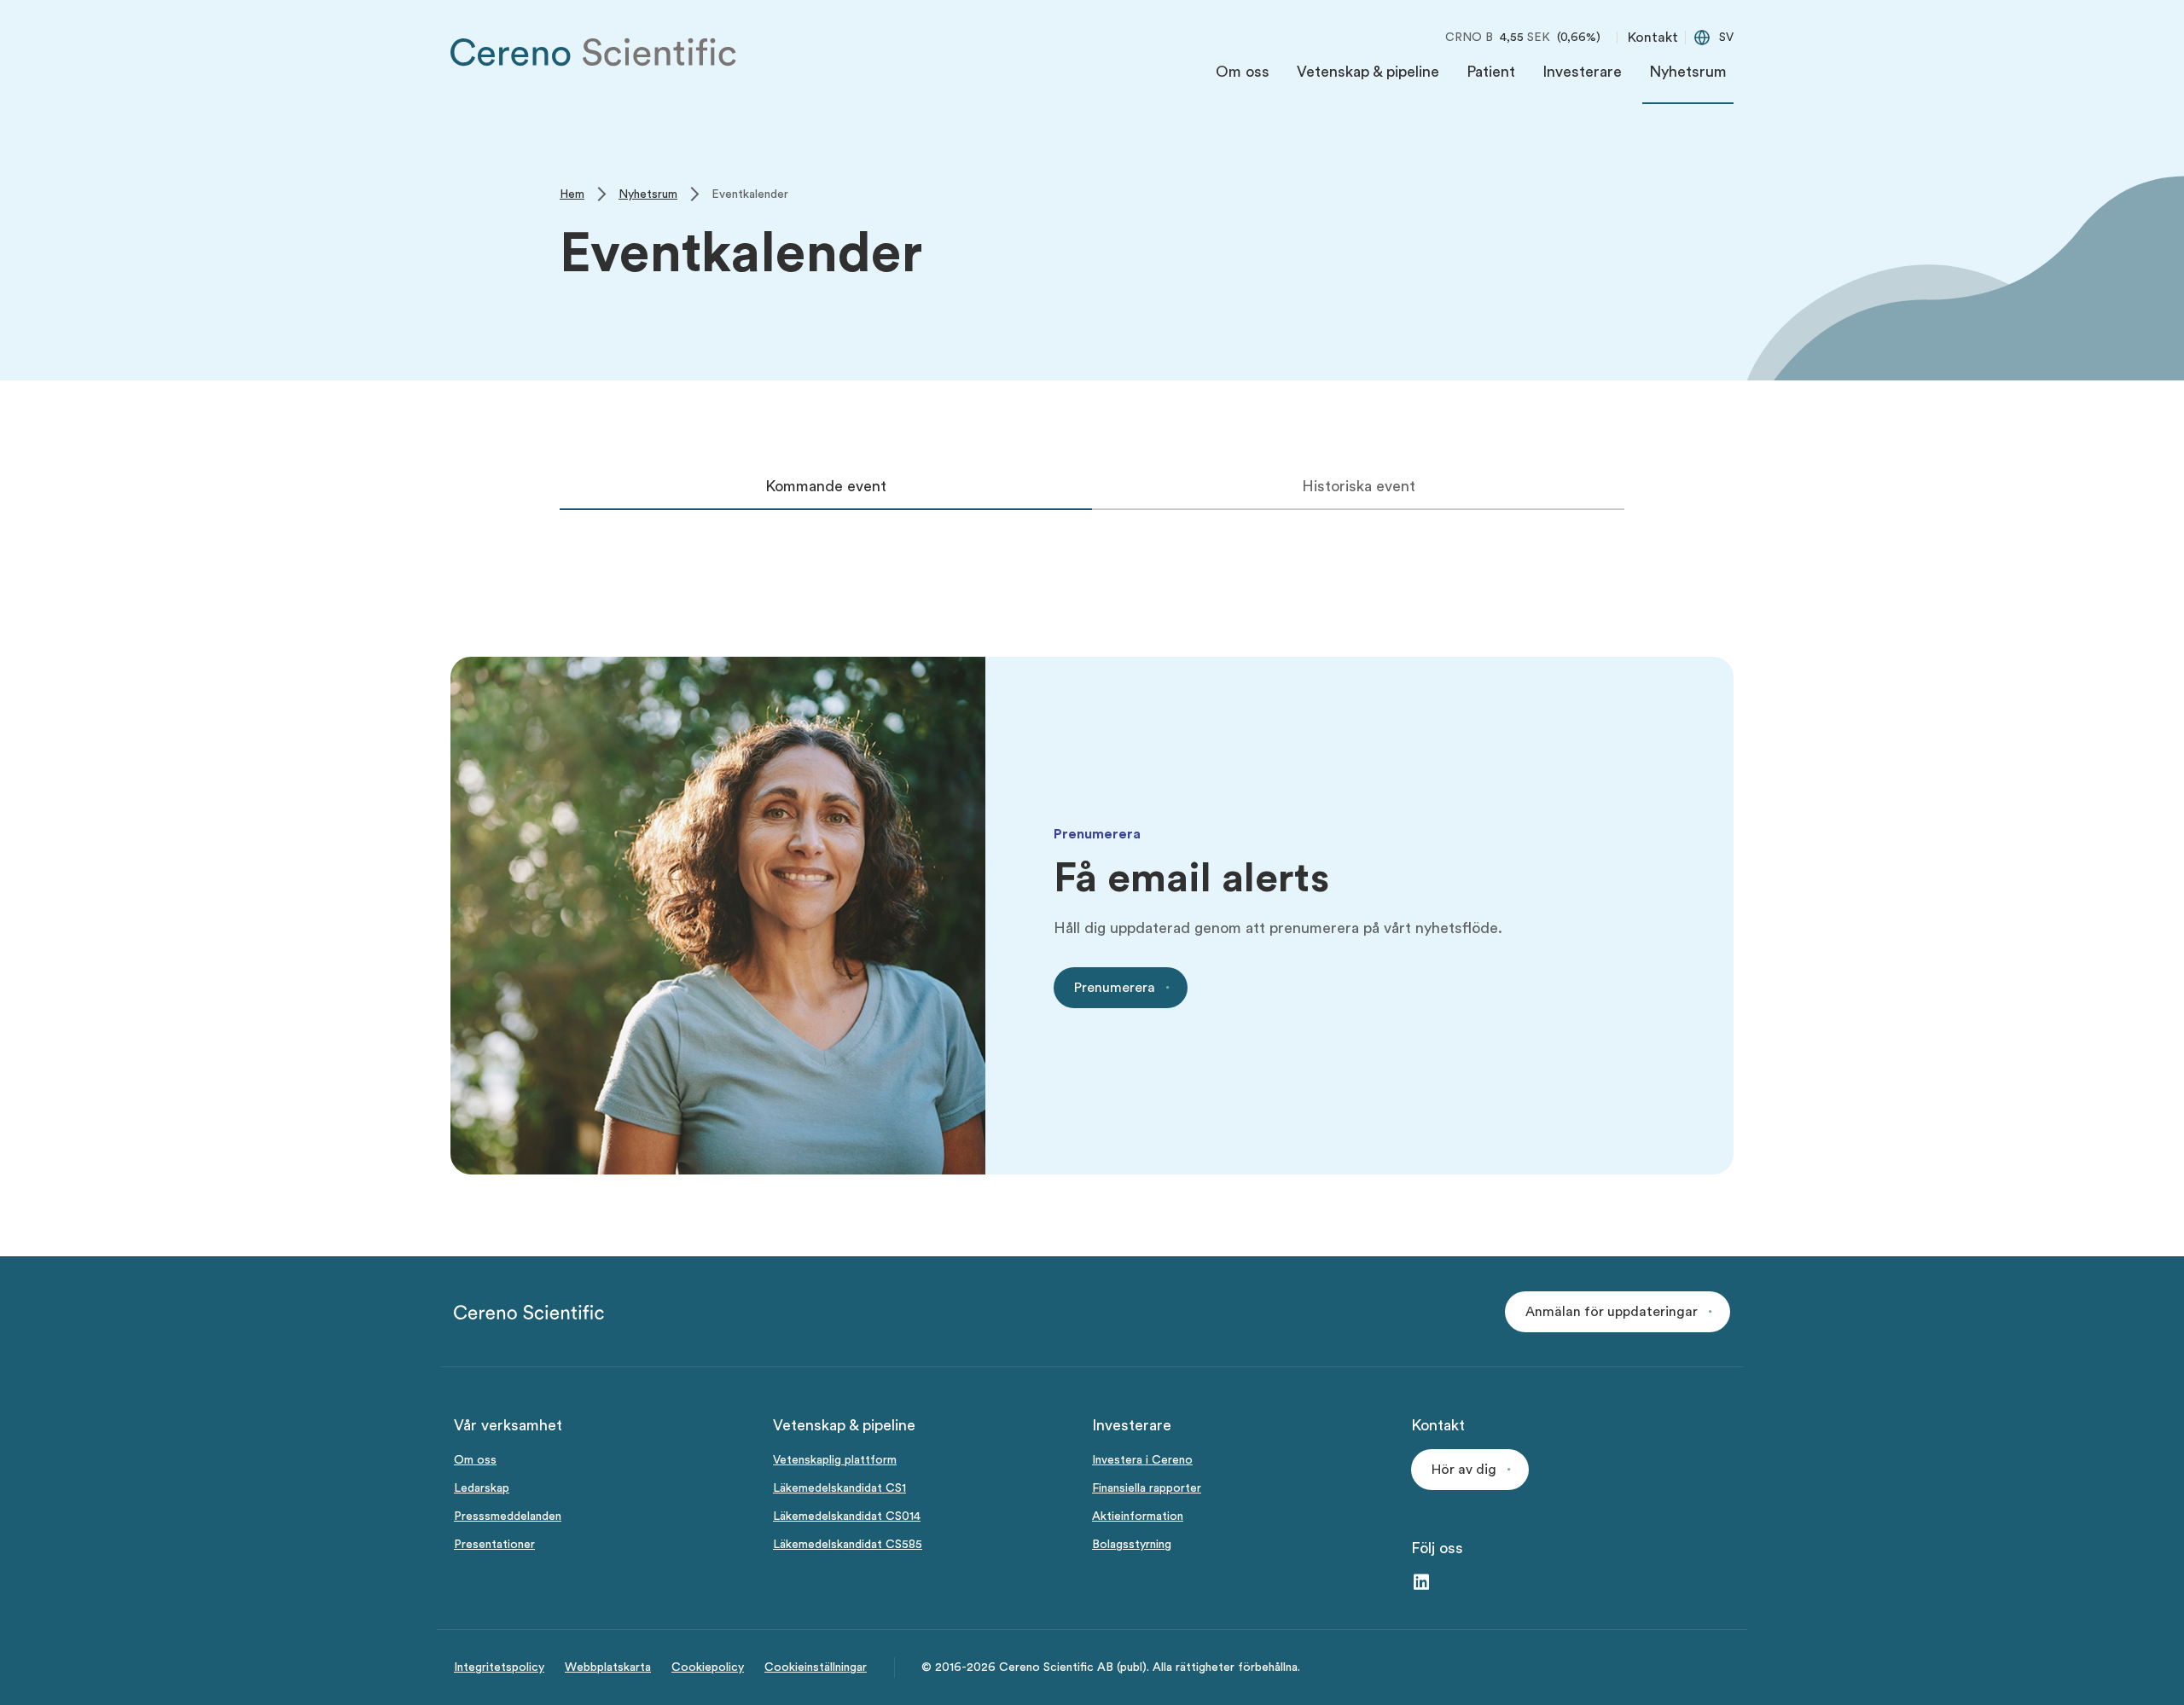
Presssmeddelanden (508, 1517)
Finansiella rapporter (1147, 1488)
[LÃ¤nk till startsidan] (594, 52)
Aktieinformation (1138, 1517)
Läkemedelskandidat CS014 (847, 1517)
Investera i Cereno (1142, 1460)
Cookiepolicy (708, 1667)
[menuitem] (1243, 76)
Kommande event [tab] (826, 486)
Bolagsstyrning (1132, 1545)
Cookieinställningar (816, 1667)
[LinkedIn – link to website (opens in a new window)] (1421, 1583)
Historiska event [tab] (1359, 486)
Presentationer (494, 1545)
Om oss (475, 1460)
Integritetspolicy (499, 1667)
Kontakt (1653, 38)
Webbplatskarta (608, 1667)
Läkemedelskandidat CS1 (839, 1488)
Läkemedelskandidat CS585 (848, 1545)
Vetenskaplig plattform (835, 1460)
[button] (1618, 1312)
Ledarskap (482, 1488)
